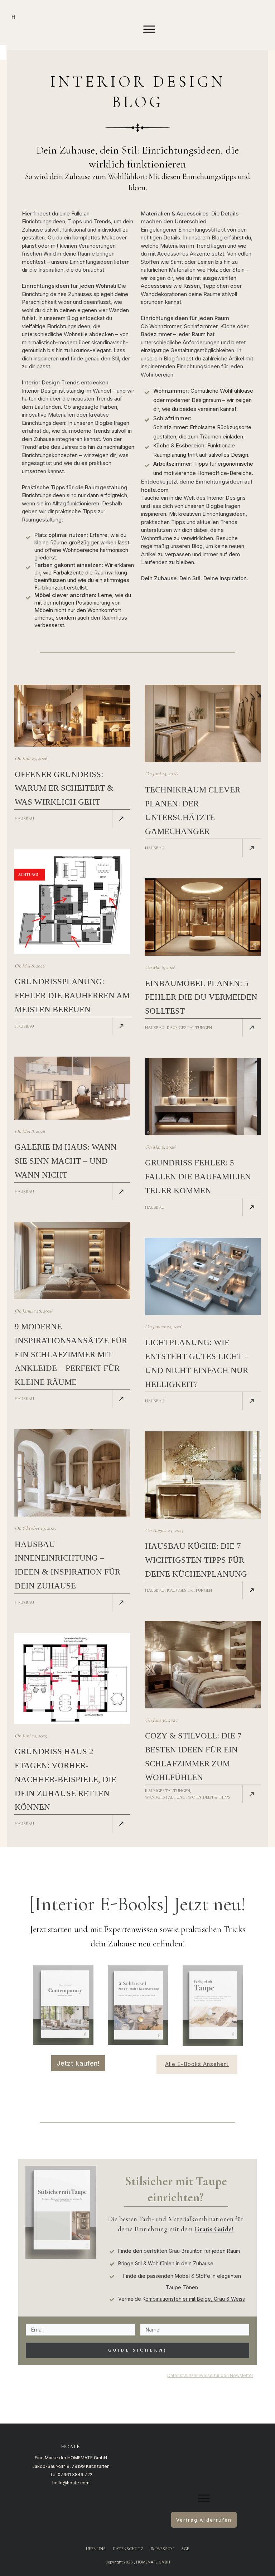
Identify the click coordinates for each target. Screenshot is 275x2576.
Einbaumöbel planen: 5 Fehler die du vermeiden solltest (201, 997)
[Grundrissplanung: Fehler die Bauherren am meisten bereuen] (72, 902)
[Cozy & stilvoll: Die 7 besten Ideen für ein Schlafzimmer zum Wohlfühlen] (203, 1664)
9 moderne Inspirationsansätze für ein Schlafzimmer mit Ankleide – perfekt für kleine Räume (71, 1354)
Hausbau (24, 819)
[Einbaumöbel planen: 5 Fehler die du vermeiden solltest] (203, 917)
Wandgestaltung (165, 1797)
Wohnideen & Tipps (209, 1797)
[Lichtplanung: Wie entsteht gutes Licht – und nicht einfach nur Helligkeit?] (203, 1276)
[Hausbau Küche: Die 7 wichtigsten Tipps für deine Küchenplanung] (203, 1475)
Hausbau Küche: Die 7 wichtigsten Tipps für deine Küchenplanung (196, 1560)
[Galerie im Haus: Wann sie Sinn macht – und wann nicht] (72, 1088)
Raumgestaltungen (189, 1028)
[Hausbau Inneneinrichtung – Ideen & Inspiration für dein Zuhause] (72, 1473)
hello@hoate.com (71, 2483)
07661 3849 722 (75, 2475)
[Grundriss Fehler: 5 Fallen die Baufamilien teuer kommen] (203, 1097)
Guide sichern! (137, 2350)
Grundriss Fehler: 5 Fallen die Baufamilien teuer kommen (198, 1177)
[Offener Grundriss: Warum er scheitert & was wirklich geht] (72, 716)
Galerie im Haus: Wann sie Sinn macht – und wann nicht (66, 1161)
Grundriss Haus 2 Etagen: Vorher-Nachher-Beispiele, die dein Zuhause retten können (66, 1779)
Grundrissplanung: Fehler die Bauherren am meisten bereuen (72, 996)
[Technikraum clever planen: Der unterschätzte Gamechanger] (203, 723)
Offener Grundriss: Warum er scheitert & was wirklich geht (64, 788)
